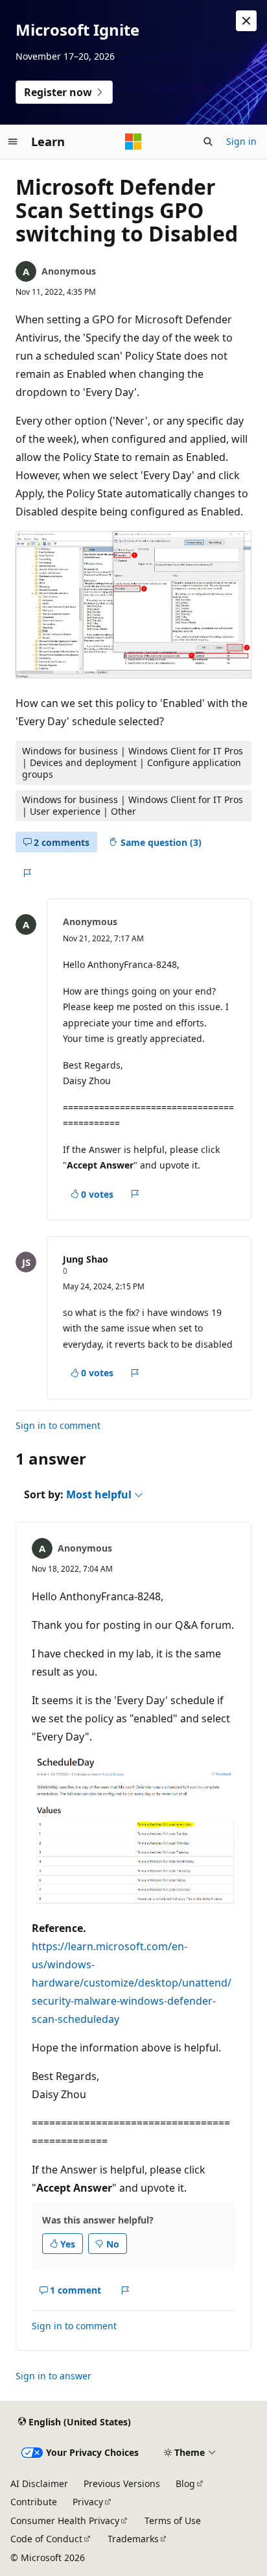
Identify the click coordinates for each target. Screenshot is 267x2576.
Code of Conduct (46, 2539)
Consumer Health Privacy (65, 2520)
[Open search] (208, 142)
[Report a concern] (27, 873)
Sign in (241, 141)
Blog (185, 2483)
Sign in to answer (53, 2376)
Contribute (34, 2502)
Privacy (88, 2502)
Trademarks (133, 2539)
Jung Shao (86, 1259)
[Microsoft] (133, 142)
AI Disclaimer (39, 2483)
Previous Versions (122, 2483)
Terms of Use (173, 2520)
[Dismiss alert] (246, 21)
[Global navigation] (13, 142)
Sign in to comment (58, 1425)
